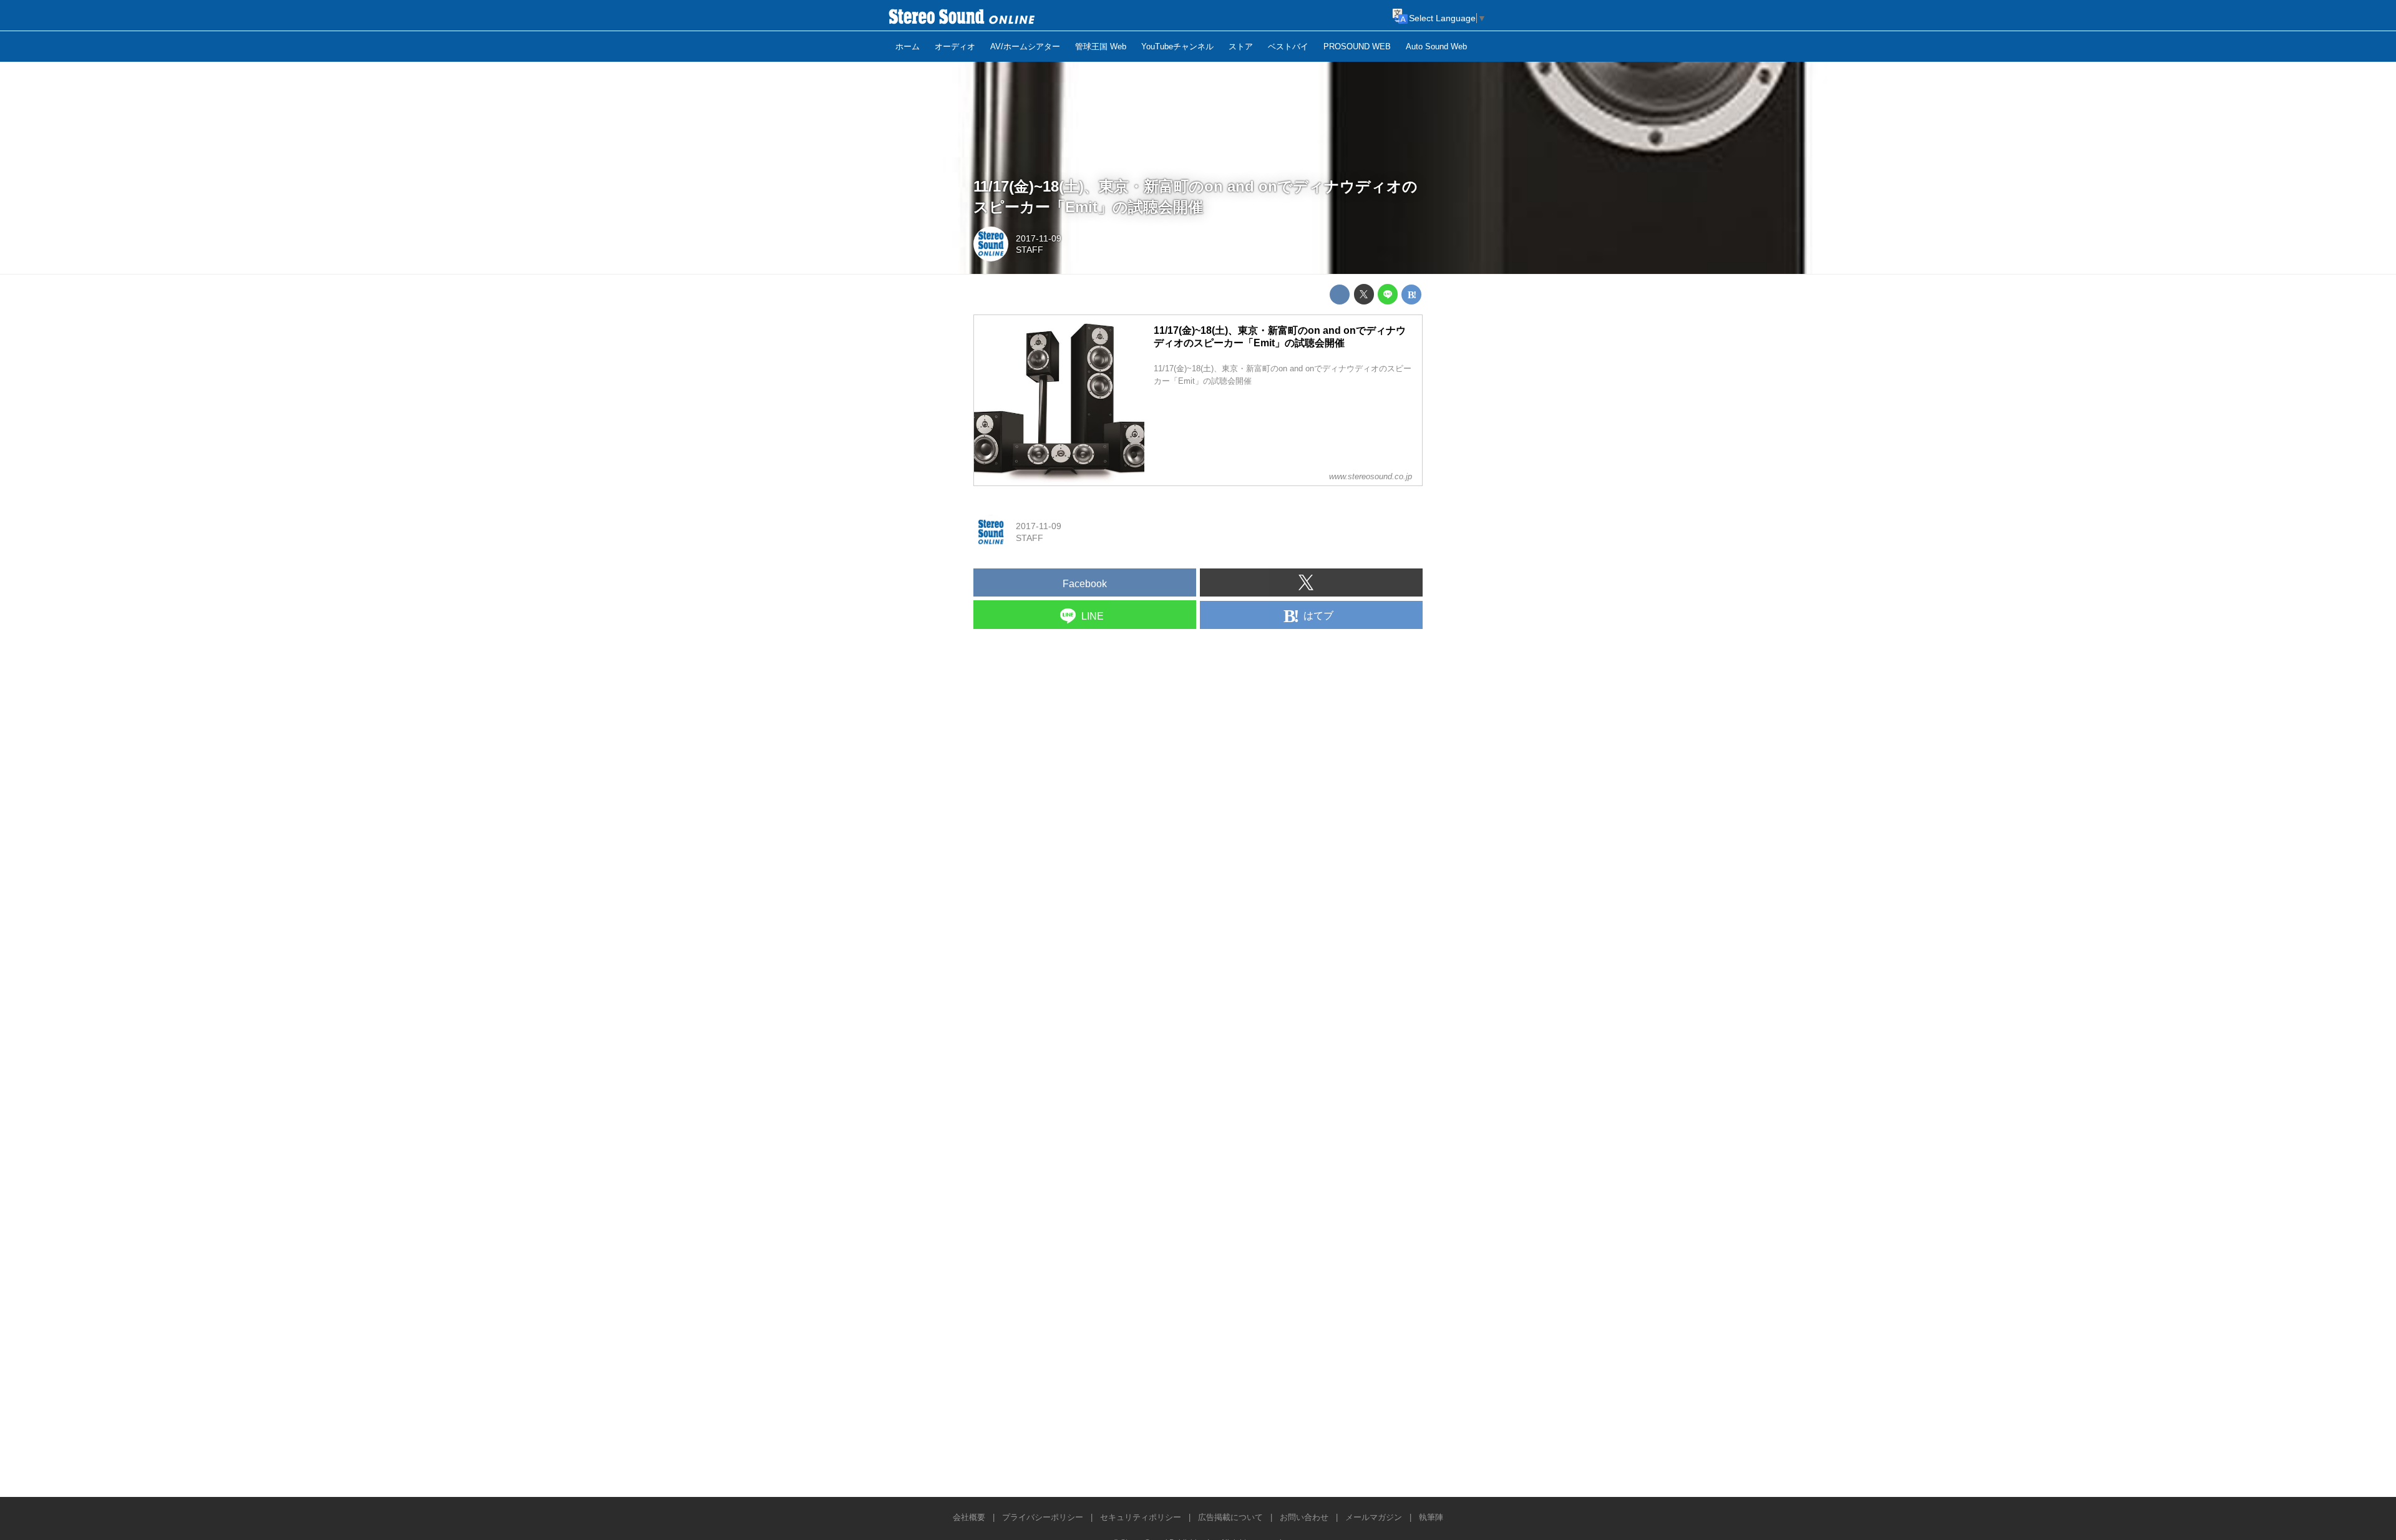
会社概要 (969, 1517)
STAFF (1030, 250)
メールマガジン (1374, 1517)
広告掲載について (1230, 1517)
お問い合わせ (1304, 1517)
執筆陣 (1431, 1517)
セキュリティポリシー (1141, 1517)
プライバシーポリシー (1043, 1517)
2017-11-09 (1039, 238)
